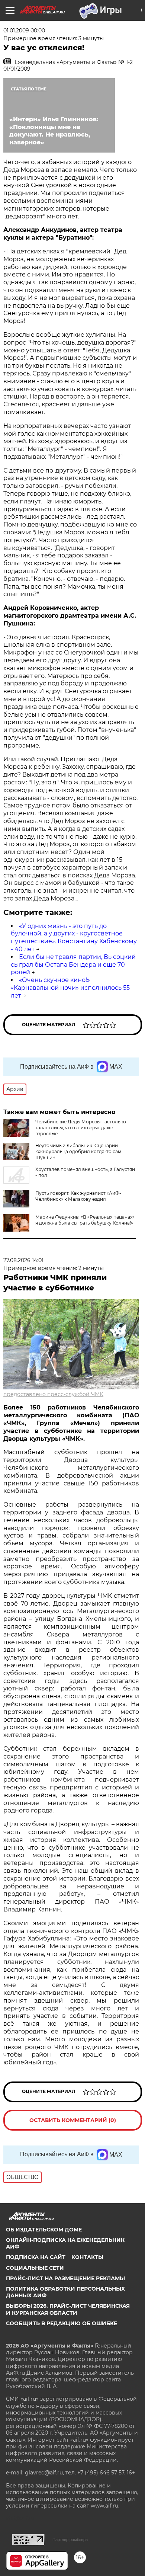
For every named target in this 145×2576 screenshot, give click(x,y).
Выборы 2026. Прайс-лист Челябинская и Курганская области (68, 2309)
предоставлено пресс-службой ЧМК (53, 1394)
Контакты (87, 2257)
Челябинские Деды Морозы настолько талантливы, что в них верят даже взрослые (81, 1128)
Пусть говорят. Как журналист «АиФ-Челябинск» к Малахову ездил (78, 1196)
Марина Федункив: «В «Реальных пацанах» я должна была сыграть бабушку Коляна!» (85, 1220)
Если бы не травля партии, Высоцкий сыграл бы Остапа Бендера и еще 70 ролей (73, 965)
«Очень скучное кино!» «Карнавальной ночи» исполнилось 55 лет (70, 988)
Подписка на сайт (36, 2257)
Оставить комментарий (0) (73, 2120)
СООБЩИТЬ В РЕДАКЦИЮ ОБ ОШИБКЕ (62, 2323)
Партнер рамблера (70, 2540)
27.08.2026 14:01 (23, 1260)
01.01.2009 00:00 (24, 31)
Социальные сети (35, 2268)
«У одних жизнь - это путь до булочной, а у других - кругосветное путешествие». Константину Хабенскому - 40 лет (74, 937)
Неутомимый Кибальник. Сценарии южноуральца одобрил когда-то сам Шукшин (78, 1151)
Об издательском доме (44, 2230)
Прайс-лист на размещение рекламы (65, 2278)
